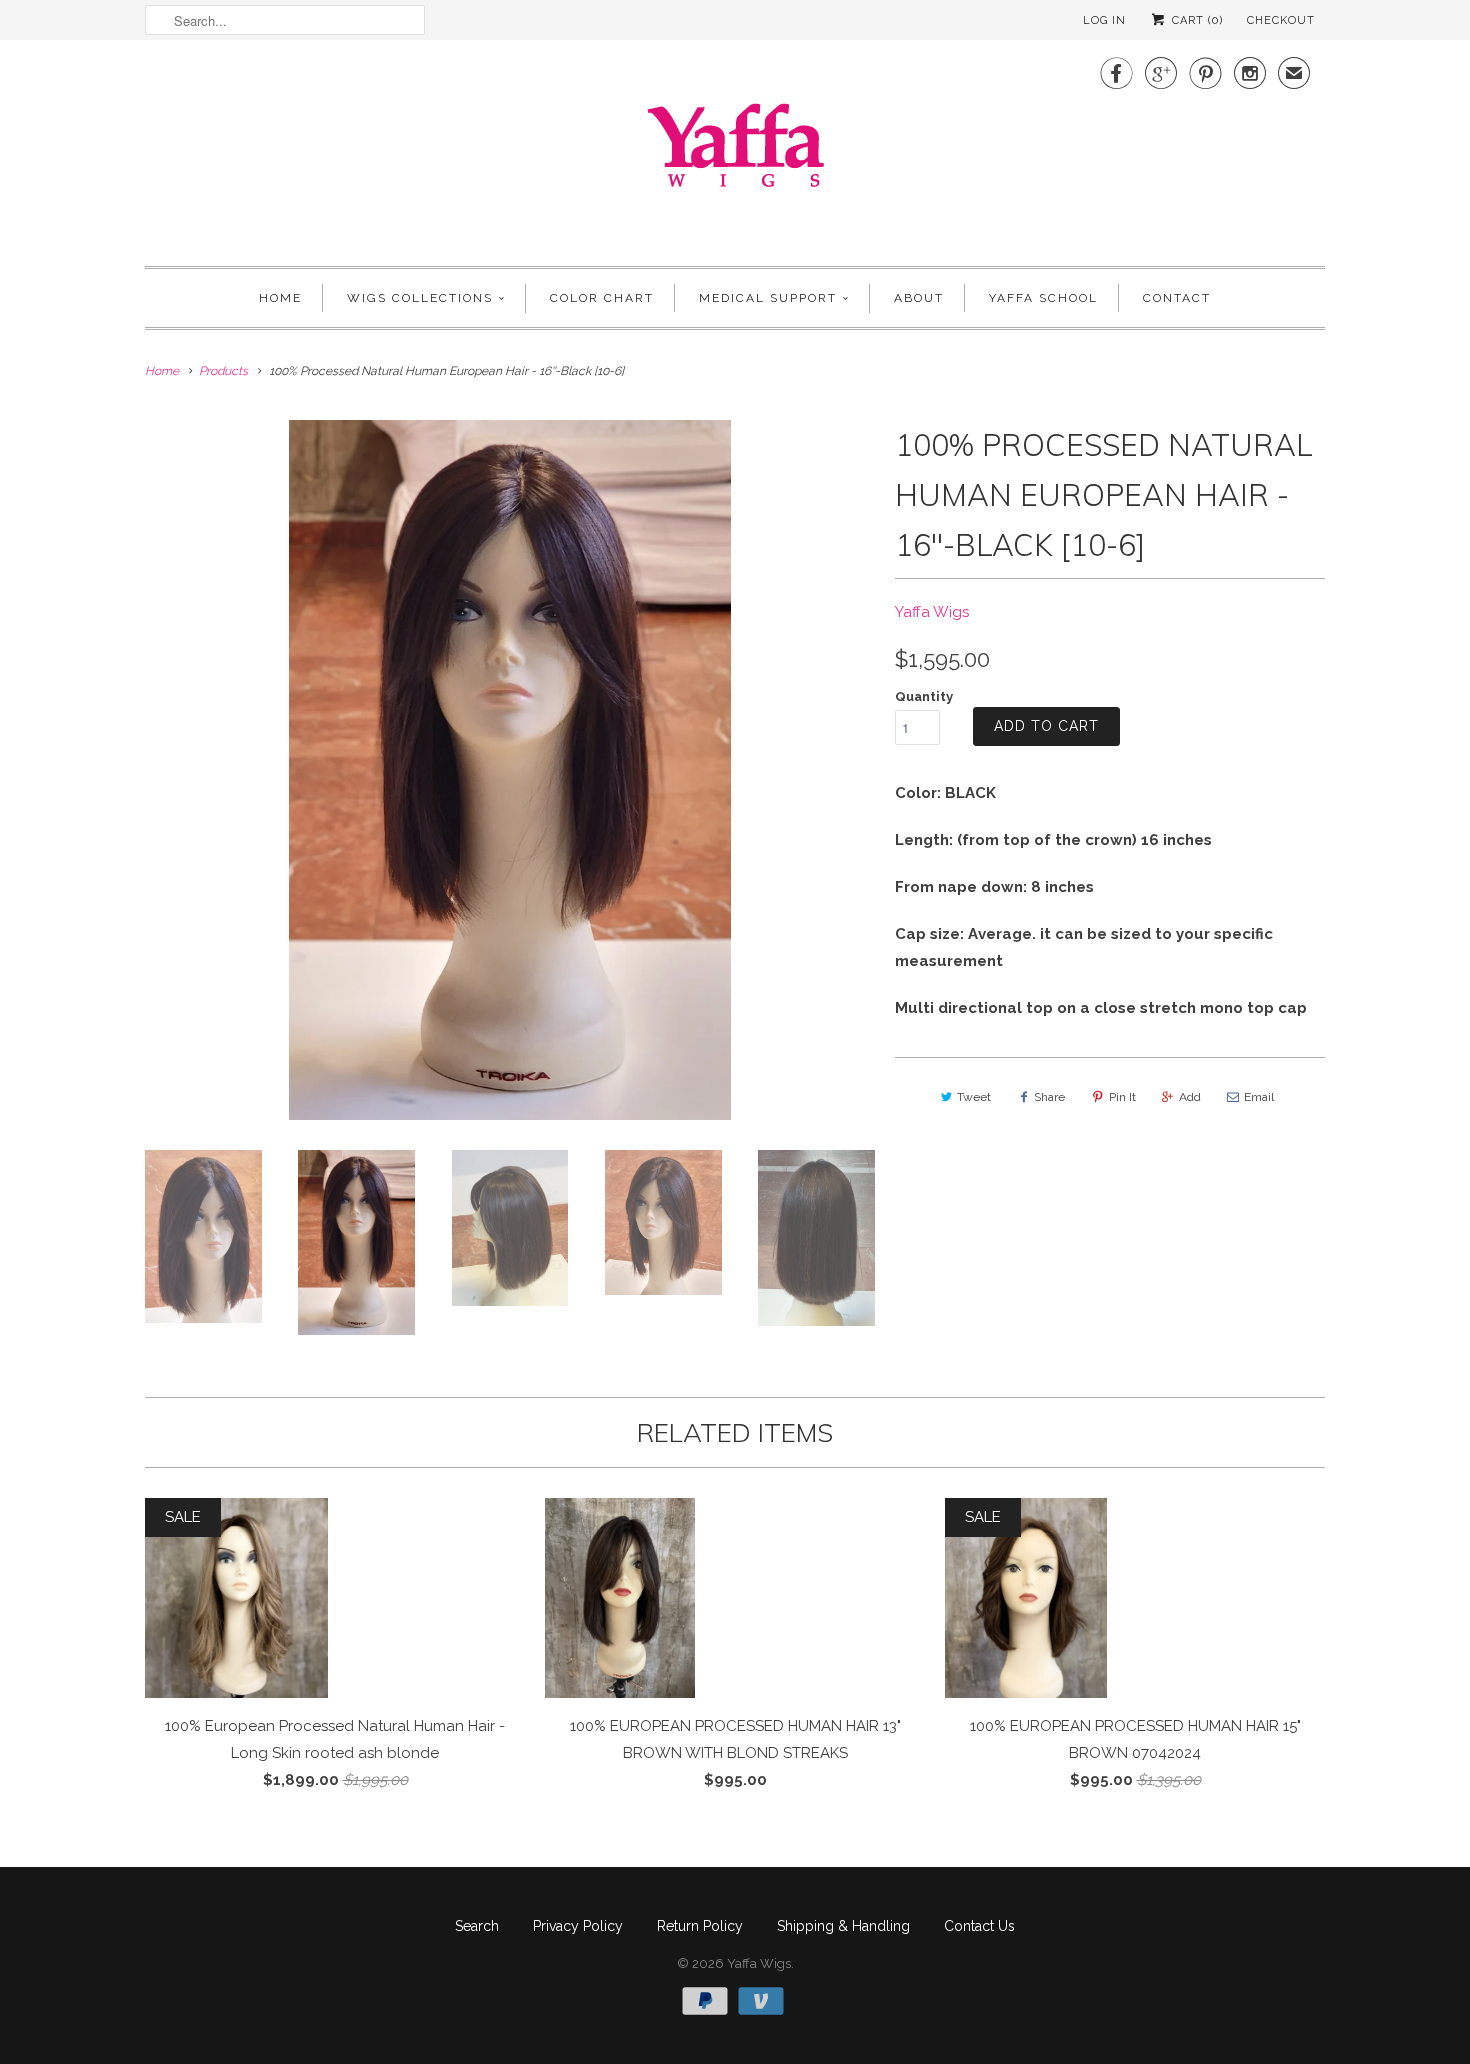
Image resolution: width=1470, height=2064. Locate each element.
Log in (1104, 20)
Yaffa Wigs (932, 612)
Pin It (1122, 1097)
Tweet (974, 1097)
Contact (1177, 298)
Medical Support (768, 298)
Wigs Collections (420, 298)
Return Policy (700, 1926)
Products (223, 371)
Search (477, 1926)
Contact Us (979, 1926)
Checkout (1281, 20)
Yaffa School (1043, 298)
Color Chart (602, 298)
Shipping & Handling (843, 1926)
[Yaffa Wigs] (735, 150)
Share (1049, 1097)
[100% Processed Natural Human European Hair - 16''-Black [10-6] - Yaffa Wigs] (510, 770)
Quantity (924, 696)
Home (280, 298)
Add (1190, 1097)
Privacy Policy (578, 1926)
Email (1259, 1097)
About (919, 298)
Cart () (1195, 20)
